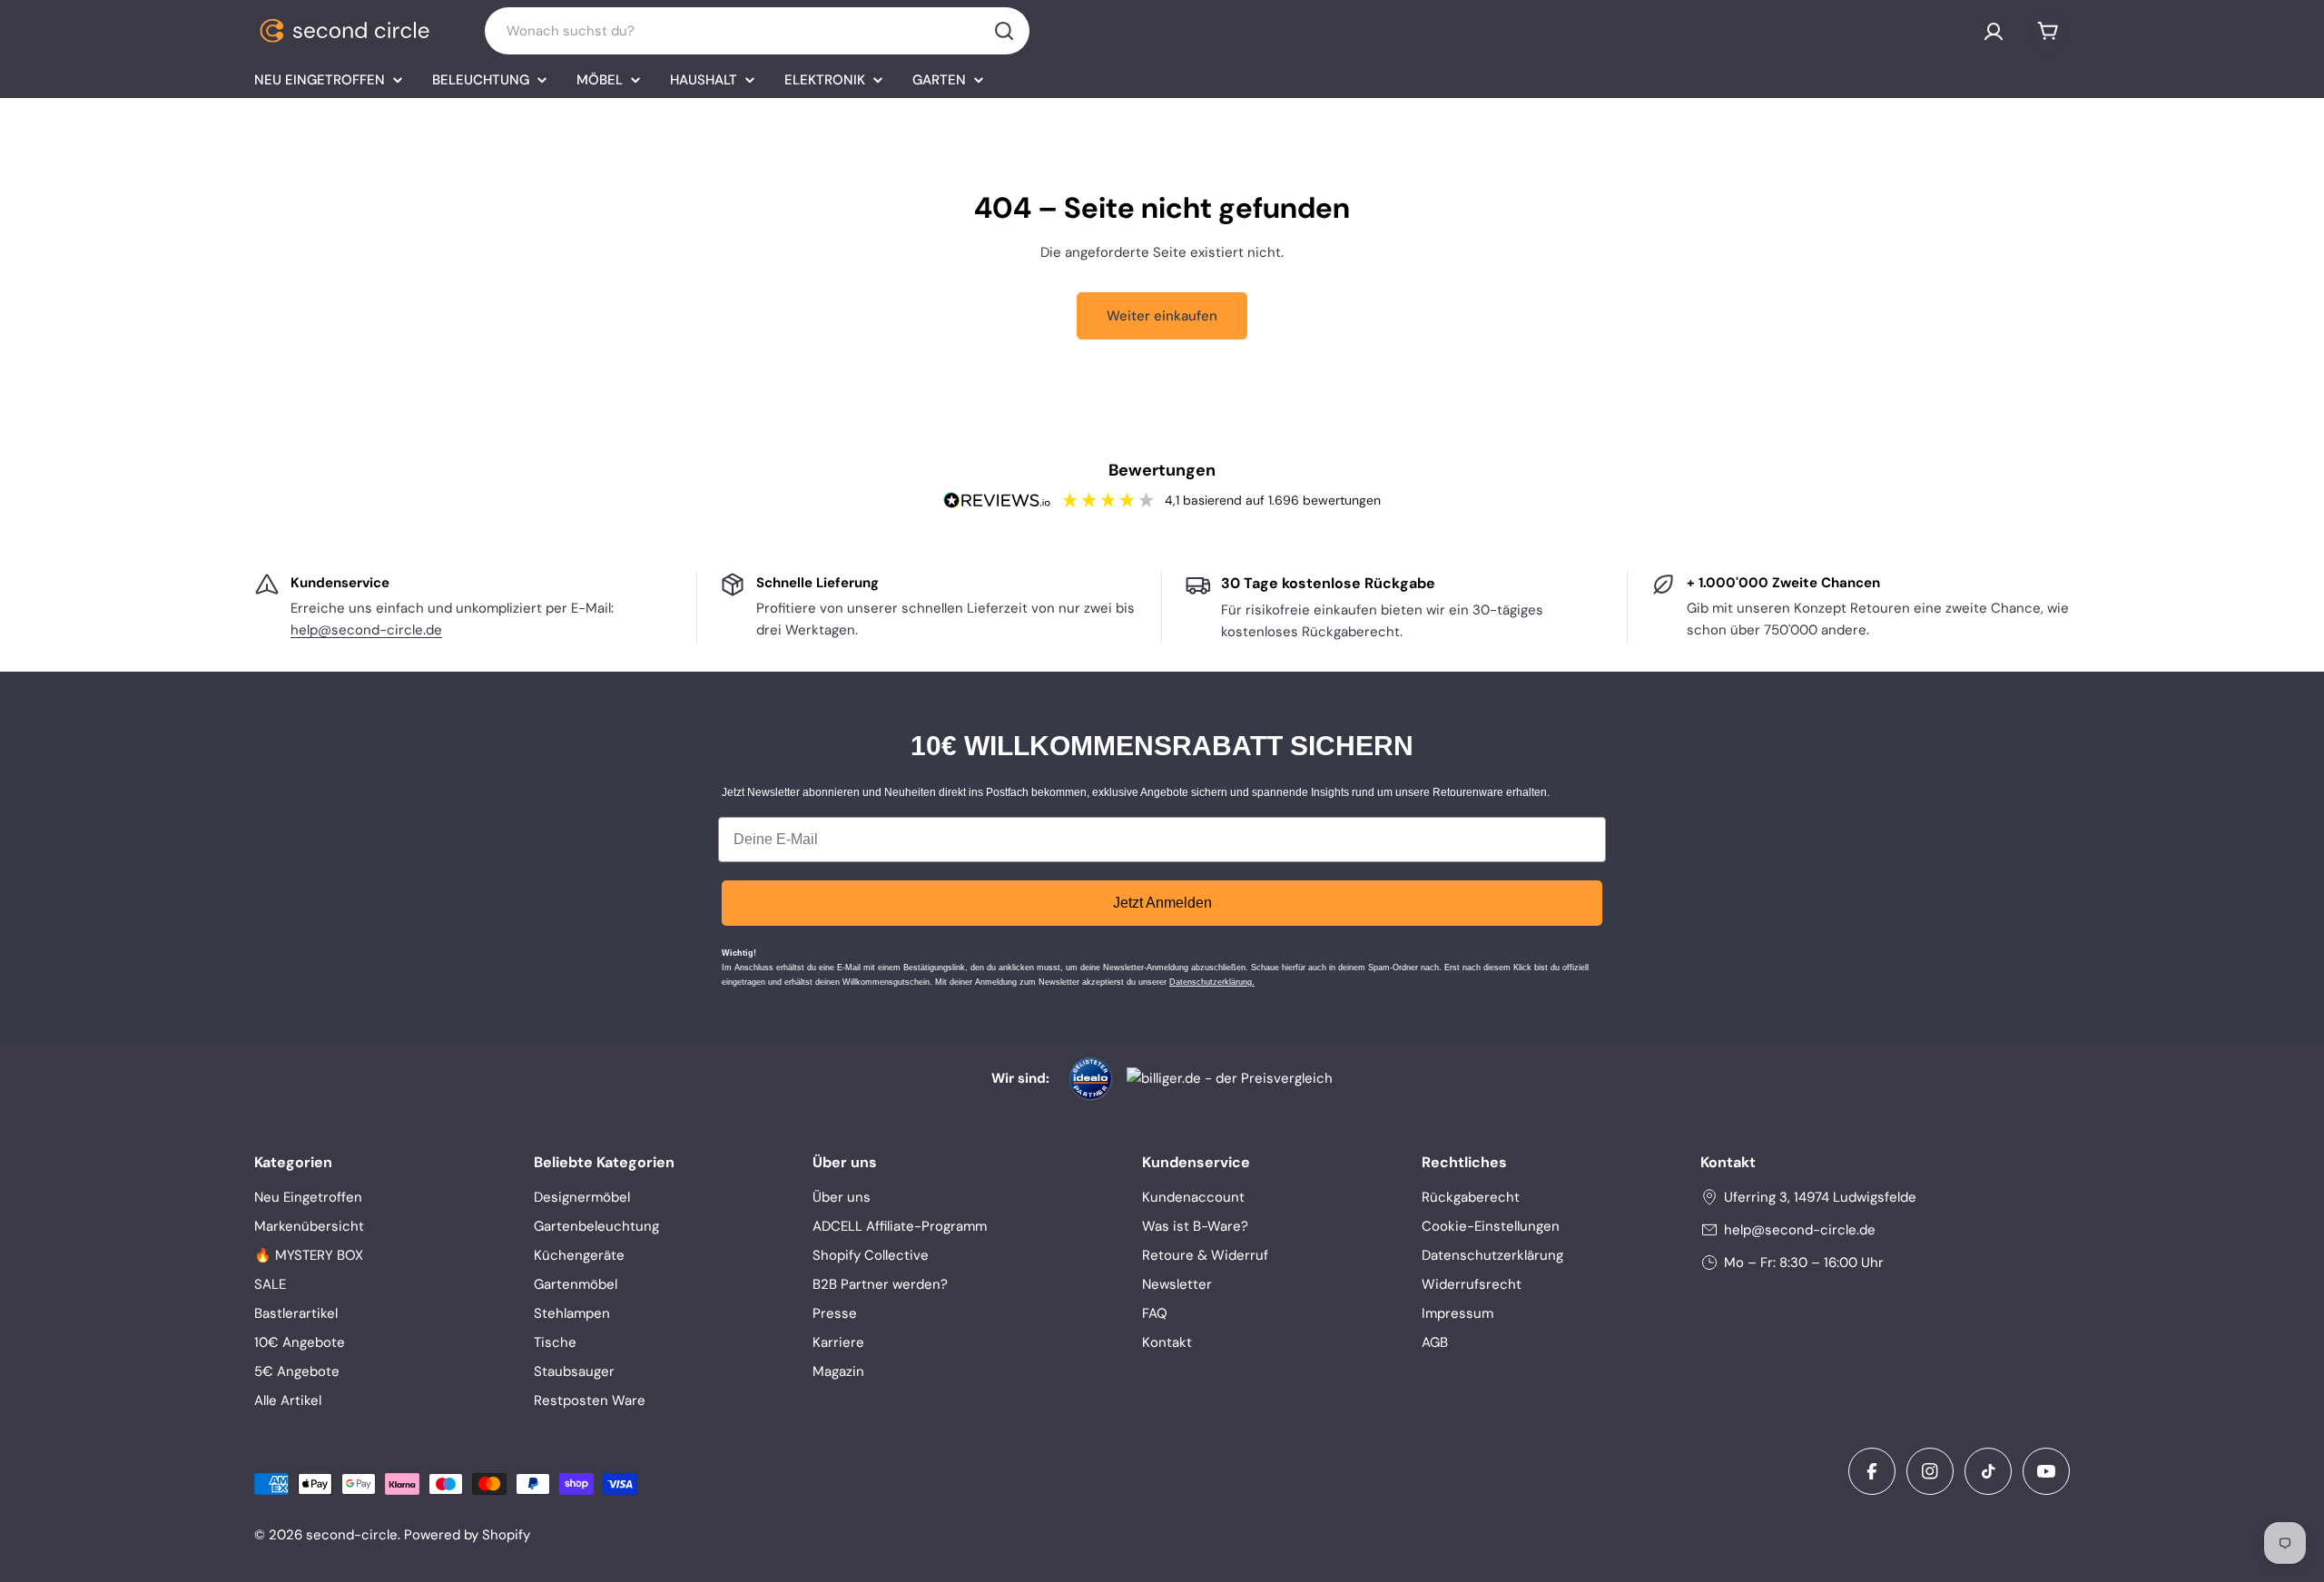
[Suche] (1004, 31)
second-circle (352, 1535)
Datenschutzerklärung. (1212, 982)
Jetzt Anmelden (1162, 903)
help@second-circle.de (366, 630)
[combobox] (757, 31)
